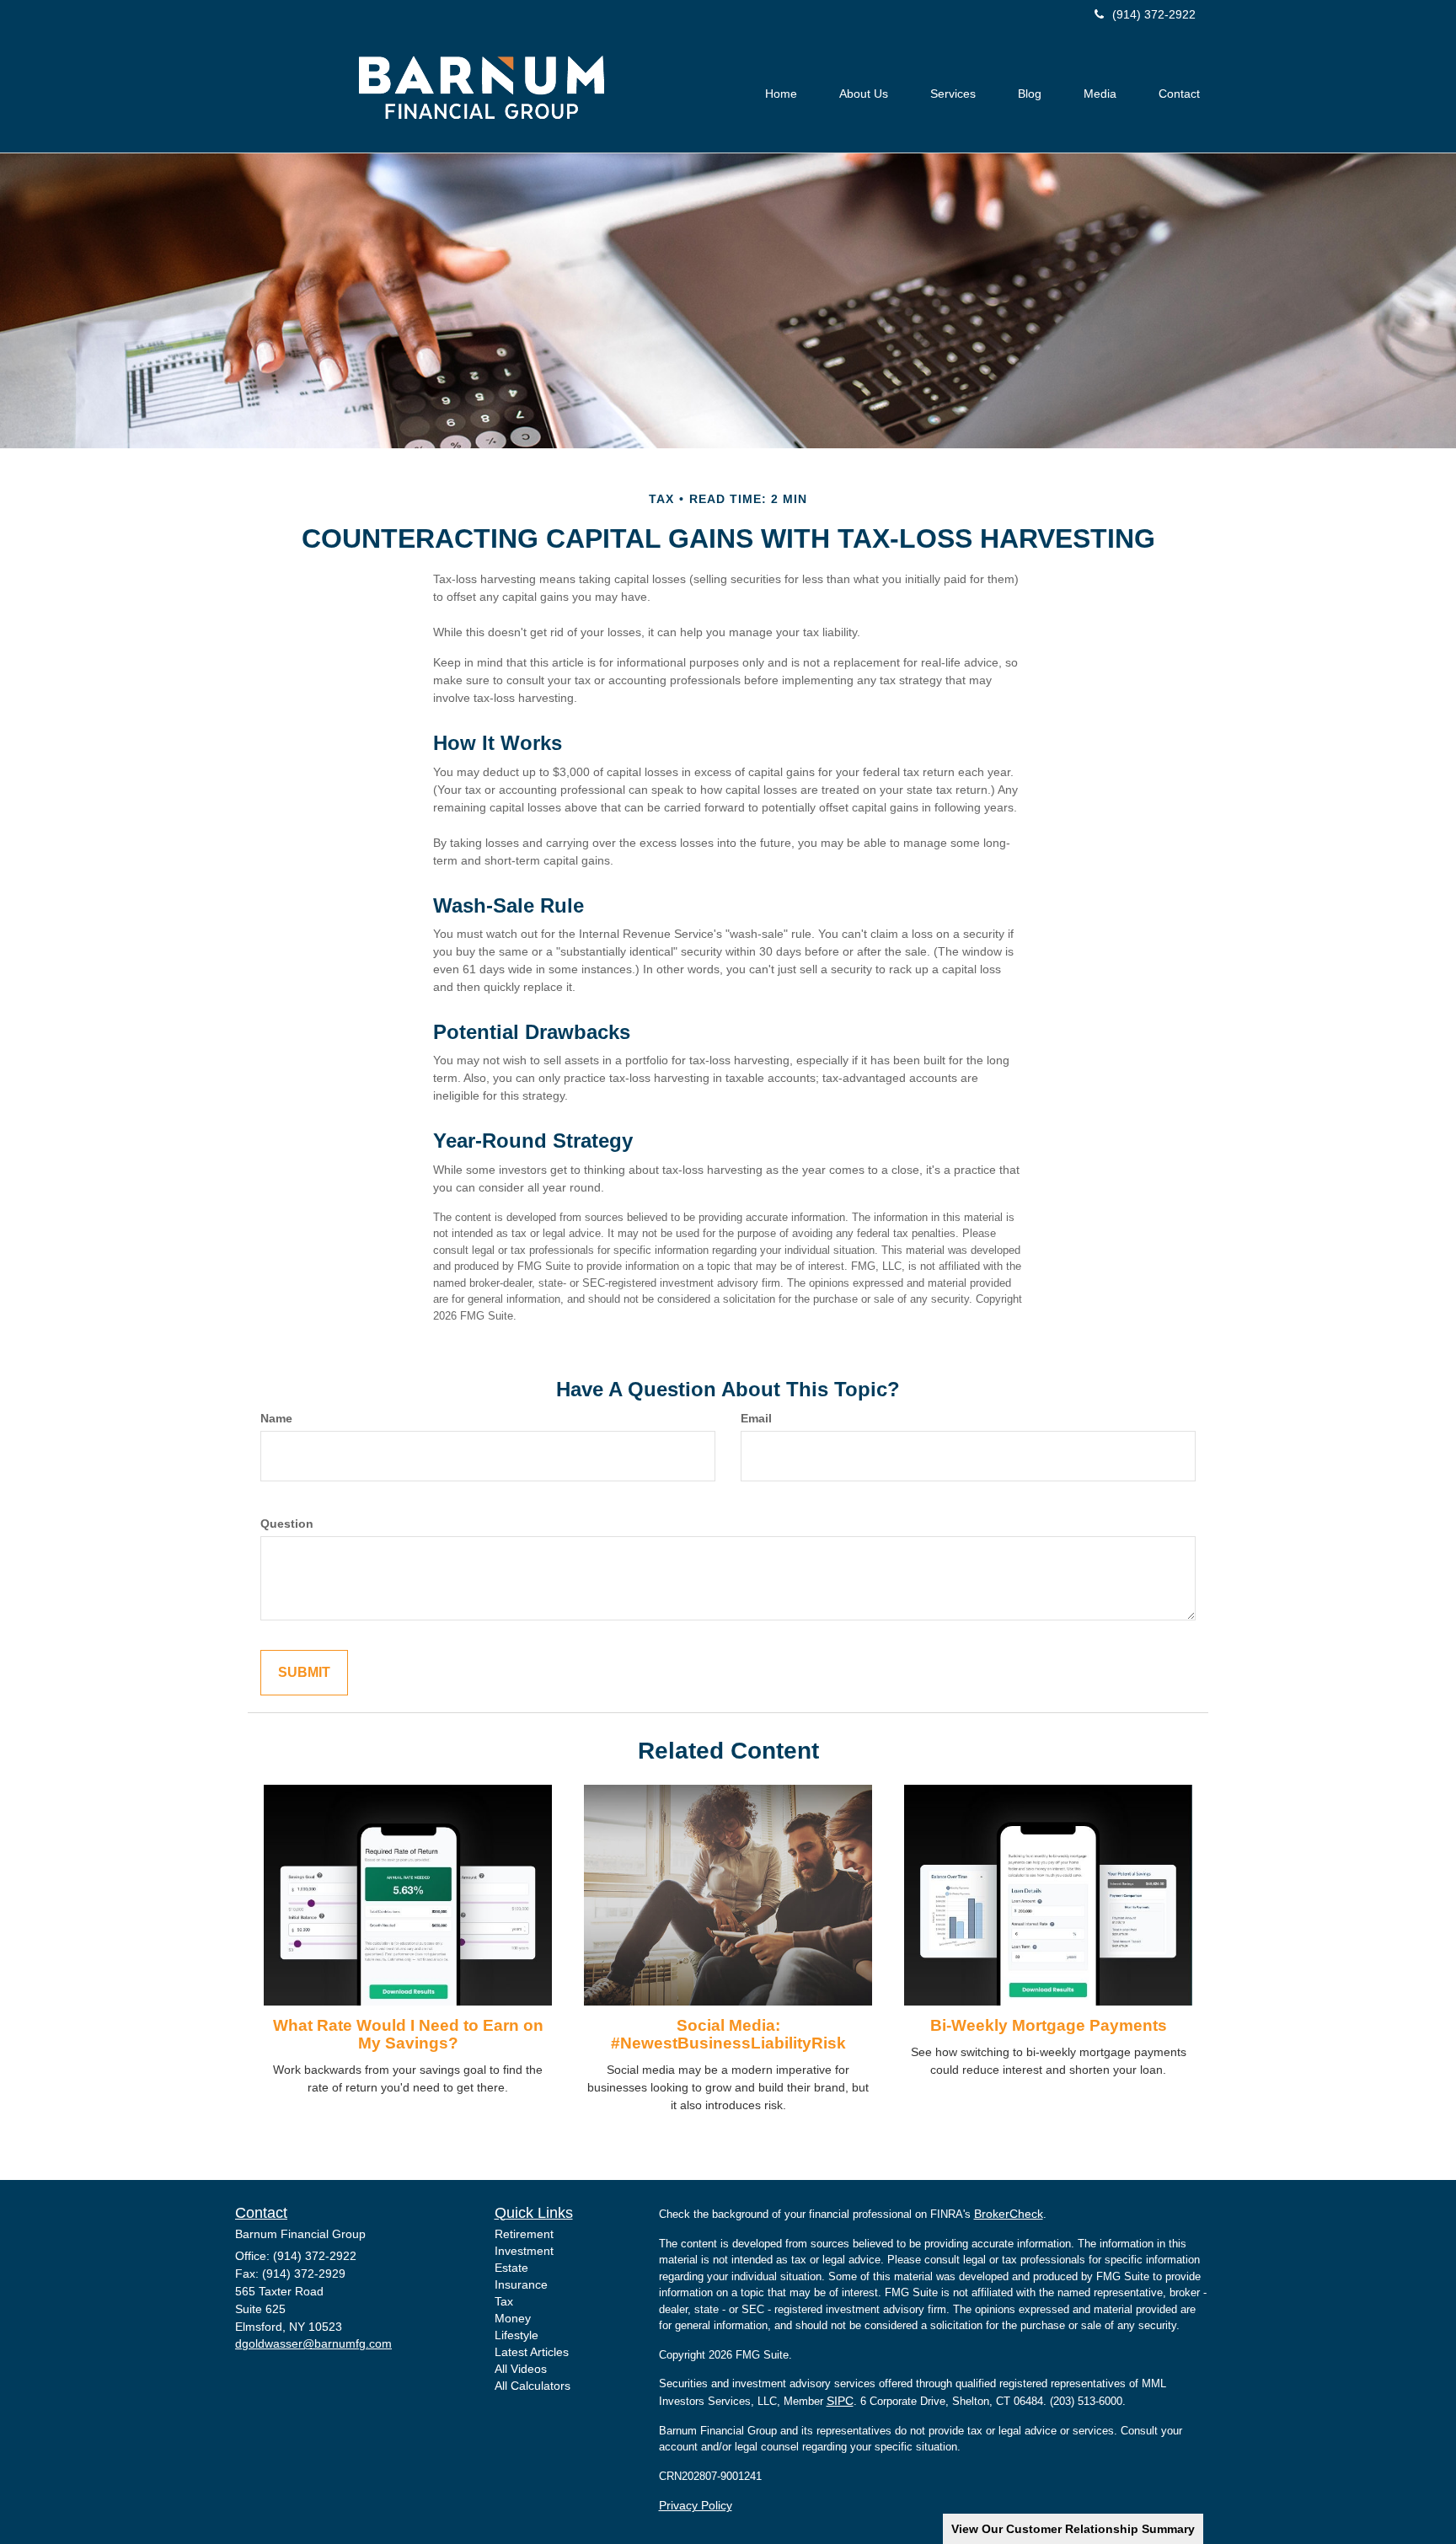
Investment (524, 2251)
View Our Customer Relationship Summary (1073, 2529)
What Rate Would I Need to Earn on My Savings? (408, 2034)
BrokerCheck (1009, 2214)
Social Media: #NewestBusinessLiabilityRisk (728, 2034)
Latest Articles (532, 2352)
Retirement (524, 2234)
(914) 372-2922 (1154, 14)
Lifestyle (517, 2335)
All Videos (521, 2369)
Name (276, 1418)
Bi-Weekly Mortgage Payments (1049, 2025)
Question (287, 1524)
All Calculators (533, 2386)
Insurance (521, 2284)
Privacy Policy (696, 2505)
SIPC (840, 2401)
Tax (504, 2301)
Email (756, 1418)
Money (513, 2318)
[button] (864, 94)
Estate (511, 2268)
